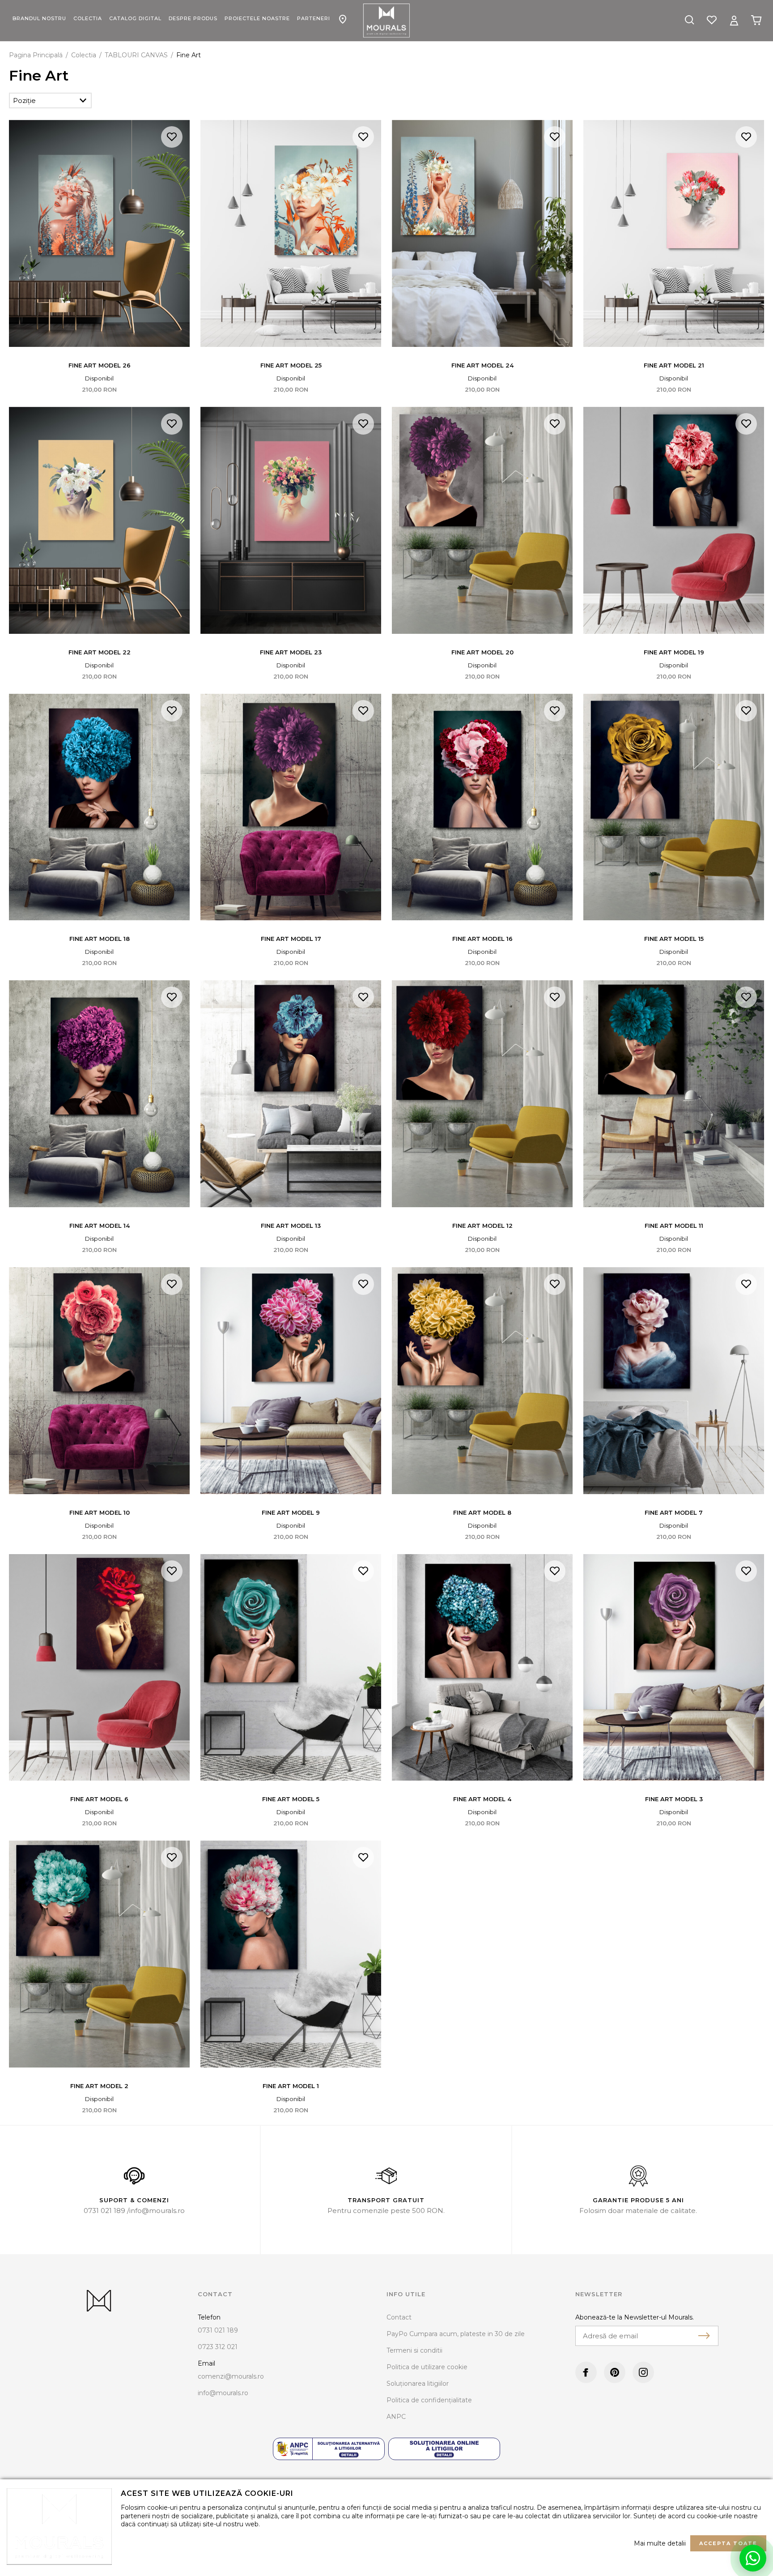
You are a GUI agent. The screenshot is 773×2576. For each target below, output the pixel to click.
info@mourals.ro (157, 2211)
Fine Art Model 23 (291, 652)
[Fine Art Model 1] (291, 1954)
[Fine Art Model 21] (674, 233)
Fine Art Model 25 (291, 365)
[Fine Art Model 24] (482, 233)
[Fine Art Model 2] (99, 1954)
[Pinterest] (615, 2372)
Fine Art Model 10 (100, 1512)
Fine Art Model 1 (291, 2086)
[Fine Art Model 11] (674, 1094)
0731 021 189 (105, 2211)
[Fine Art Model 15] (674, 807)
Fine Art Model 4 (482, 1799)
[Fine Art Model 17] (291, 807)
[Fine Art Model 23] (291, 520)
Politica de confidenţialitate (429, 2400)
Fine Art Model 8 (482, 1512)
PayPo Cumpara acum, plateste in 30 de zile (456, 2334)
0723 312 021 (218, 2347)
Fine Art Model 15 (674, 939)
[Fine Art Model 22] (99, 520)
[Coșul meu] (756, 20)
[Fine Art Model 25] (291, 233)
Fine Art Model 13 (291, 1226)
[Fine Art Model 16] (482, 807)
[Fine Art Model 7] (674, 1381)
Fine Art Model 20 (482, 652)
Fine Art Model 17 (291, 939)
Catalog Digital (135, 18)
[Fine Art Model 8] (482, 1381)
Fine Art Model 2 (99, 2086)
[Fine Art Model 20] (482, 520)
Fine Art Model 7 (674, 1512)
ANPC (396, 2417)
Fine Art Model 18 (100, 939)
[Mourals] (386, 21)
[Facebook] (586, 2372)
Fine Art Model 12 (482, 1226)
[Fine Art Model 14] (99, 1094)
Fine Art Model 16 (482, 939)
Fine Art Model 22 (100, 652)
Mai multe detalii (660, 2543)
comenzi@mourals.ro (231, 2376)
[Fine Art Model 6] (99, 1668)
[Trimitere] (704, 2336)
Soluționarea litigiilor (418, 2384)
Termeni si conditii (414, 2350)
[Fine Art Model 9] (291, 1381)
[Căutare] (689, 21)
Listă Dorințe (172, 137)
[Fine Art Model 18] (99, 807)
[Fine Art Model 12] (482, 1094)
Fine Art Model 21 (674, 365)
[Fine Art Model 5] (291, 1668)
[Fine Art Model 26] (99, 233)
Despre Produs (193, 18)
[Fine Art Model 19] (674, 520)
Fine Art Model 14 (100, 1226)
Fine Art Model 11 (674, 1226)
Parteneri (314, 18)
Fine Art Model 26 (100, 365)
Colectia (88, 18)
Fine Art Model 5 (291, 1799)
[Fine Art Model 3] (674, 1668)
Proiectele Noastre (257, 18)
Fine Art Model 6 (99, 1799)
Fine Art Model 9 (291, 1512)
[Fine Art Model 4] (482, 1668)
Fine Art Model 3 (674, 1799)
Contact (343, 14)
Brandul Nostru (39, 18)
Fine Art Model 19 (674, 652)
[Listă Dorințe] (712, 19)
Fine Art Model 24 (482, 365)
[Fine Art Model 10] (99, 1381)
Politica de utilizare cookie (427, 2367)
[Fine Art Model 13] (291, 1094)
